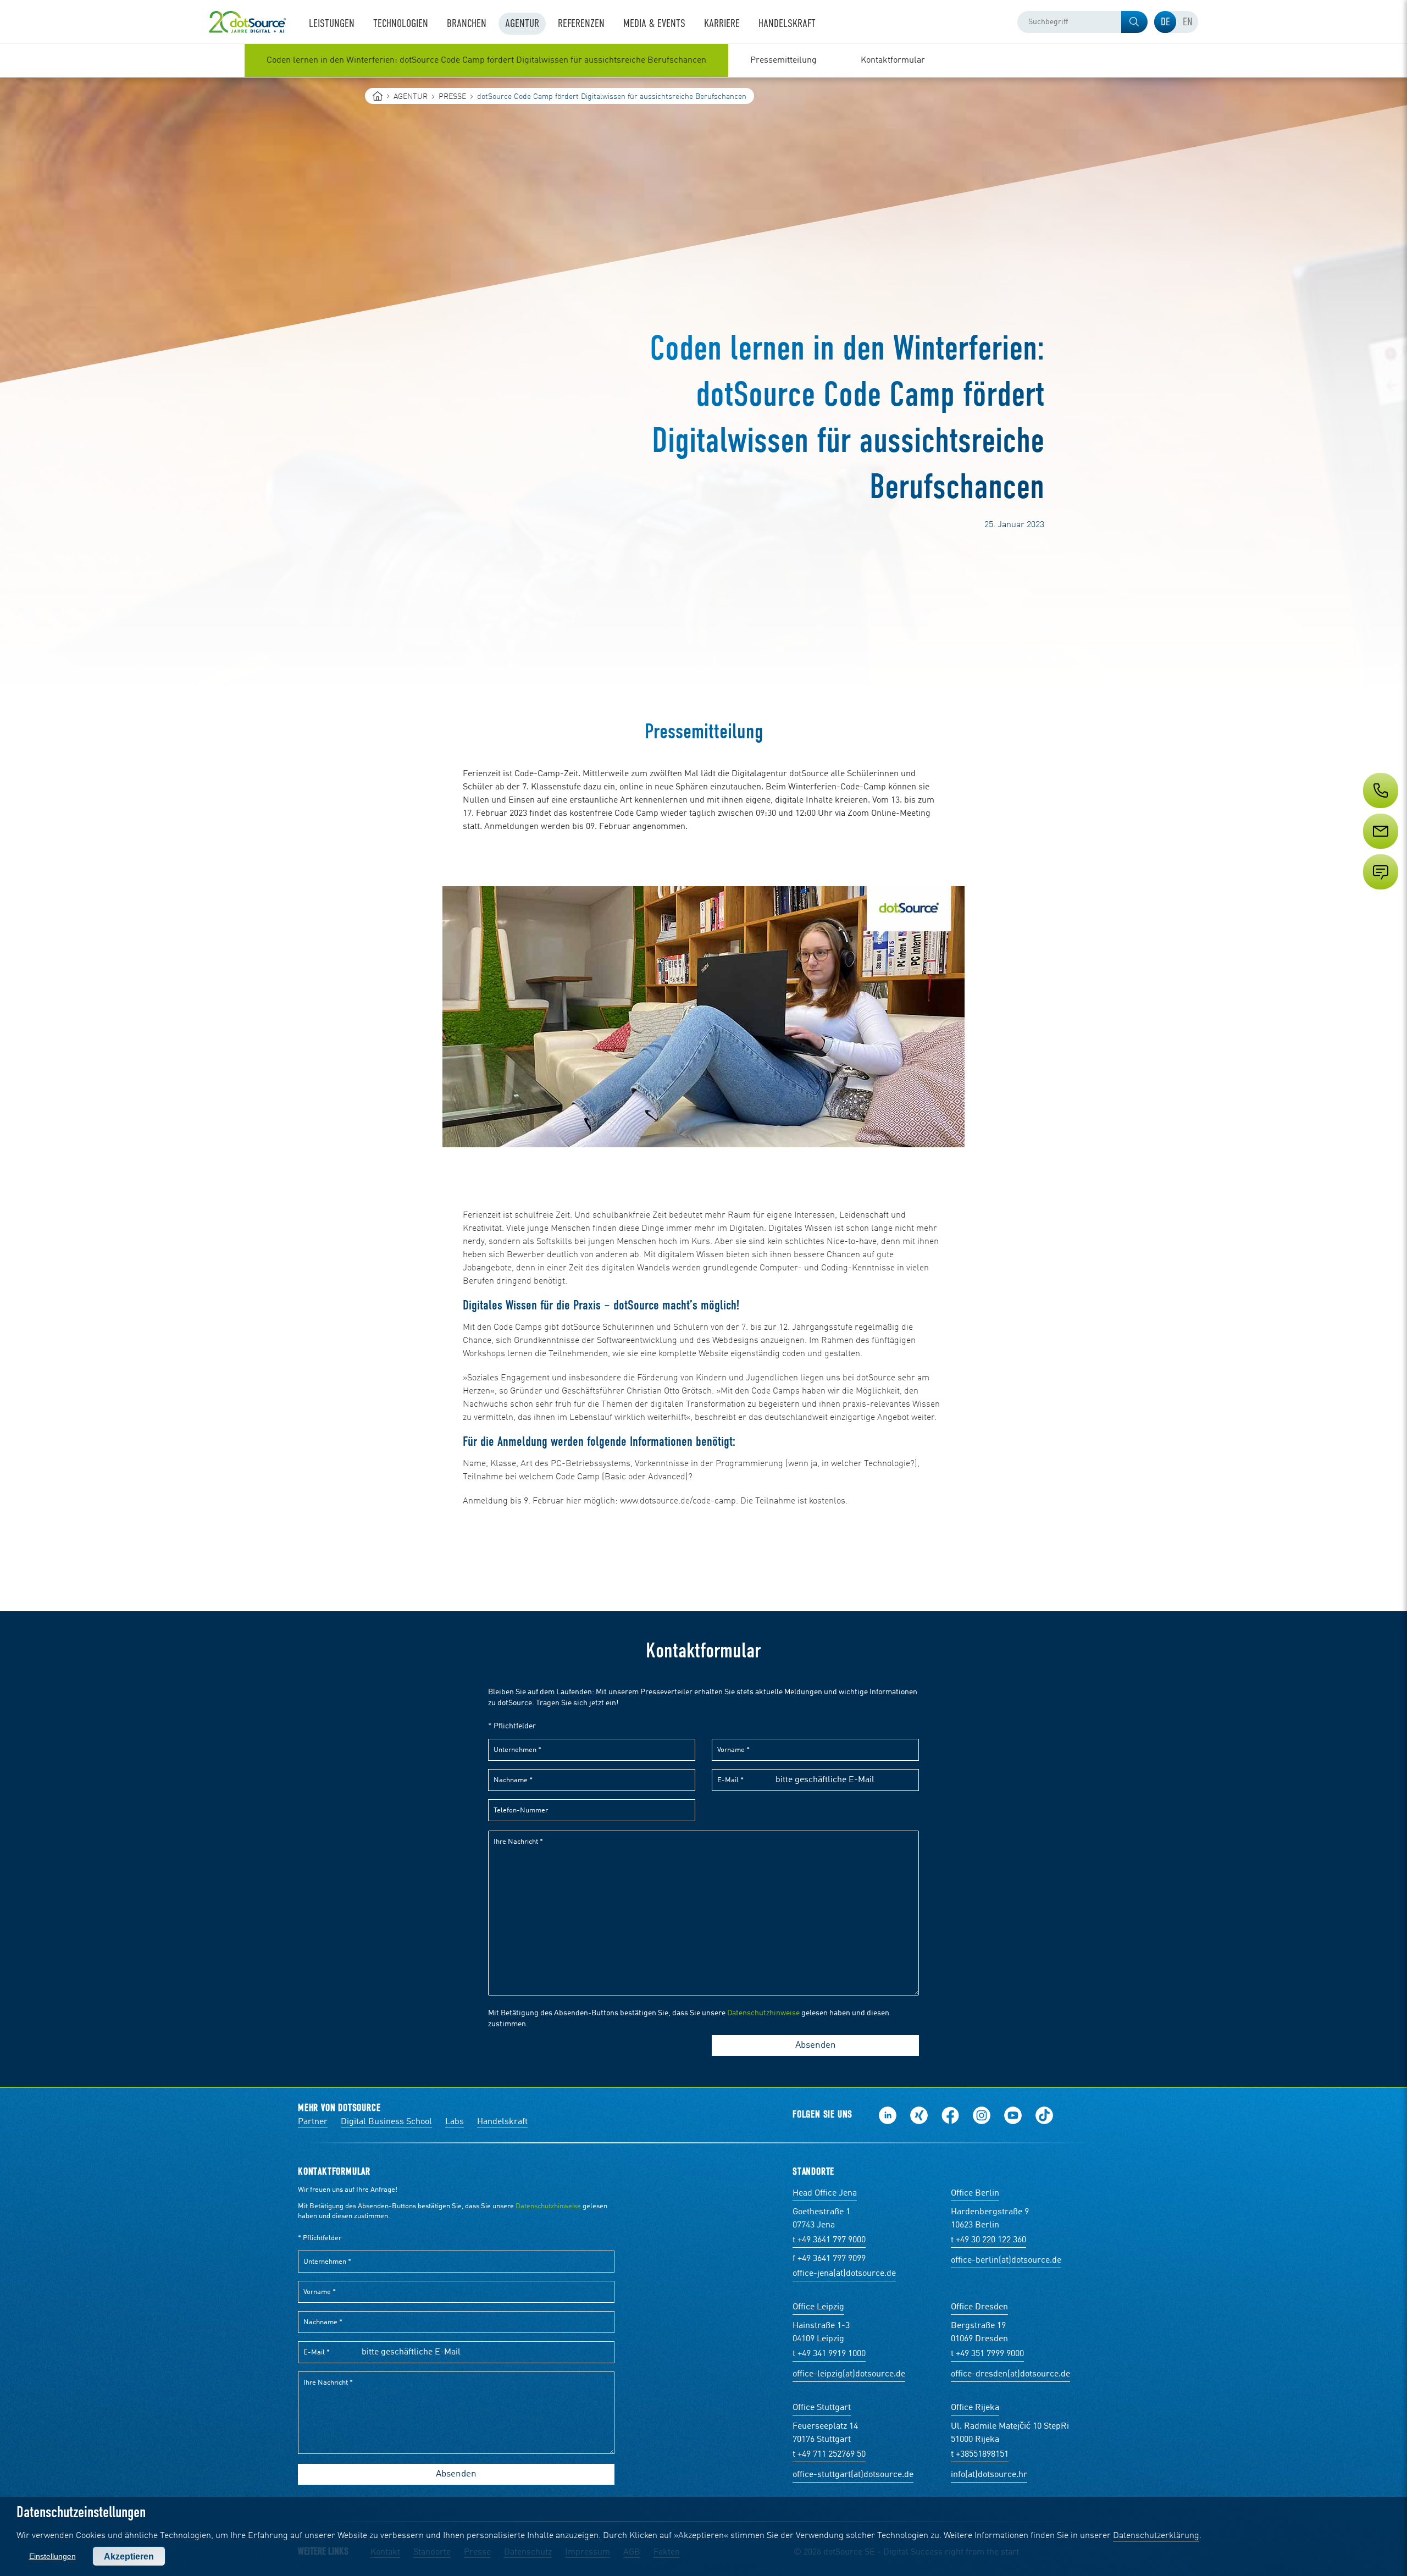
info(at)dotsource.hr (989, 2475)
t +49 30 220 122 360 (988, 2240)
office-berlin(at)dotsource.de (1006, 2260)
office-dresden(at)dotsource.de (1010, 2374)
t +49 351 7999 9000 (987, 2354)
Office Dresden (979, 2307)
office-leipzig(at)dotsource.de (849, 2374)
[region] (703, 60)
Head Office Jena (825, 2193)
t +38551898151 (980, 2455)
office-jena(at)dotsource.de (844, 2274)
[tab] (1165, 22)
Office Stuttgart (822, 2408)
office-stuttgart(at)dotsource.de (853, 2475)
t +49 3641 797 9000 (829, 2240)
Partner (313, 2122)
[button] (1134, 22)
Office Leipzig (818, 2307)
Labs (455, 2122)
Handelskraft (502, 2122)
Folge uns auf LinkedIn (888, 2115)
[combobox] (1082, 22)
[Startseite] (378, 96)
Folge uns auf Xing (919, 2115)
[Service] (1380, 852)
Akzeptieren (129, 2556)
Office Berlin (975, 2193)
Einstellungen (52, 2556)
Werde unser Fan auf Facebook (950, 2115)
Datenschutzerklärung (1156, 2536)
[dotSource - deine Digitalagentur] (247, 22)
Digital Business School (386, 2122)
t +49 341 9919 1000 (829, 2354)
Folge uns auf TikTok (1044, 2115)
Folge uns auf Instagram (982, 2115)
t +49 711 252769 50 (829, 2455)
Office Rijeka (975, 2408)
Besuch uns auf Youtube (1013, 2115)
